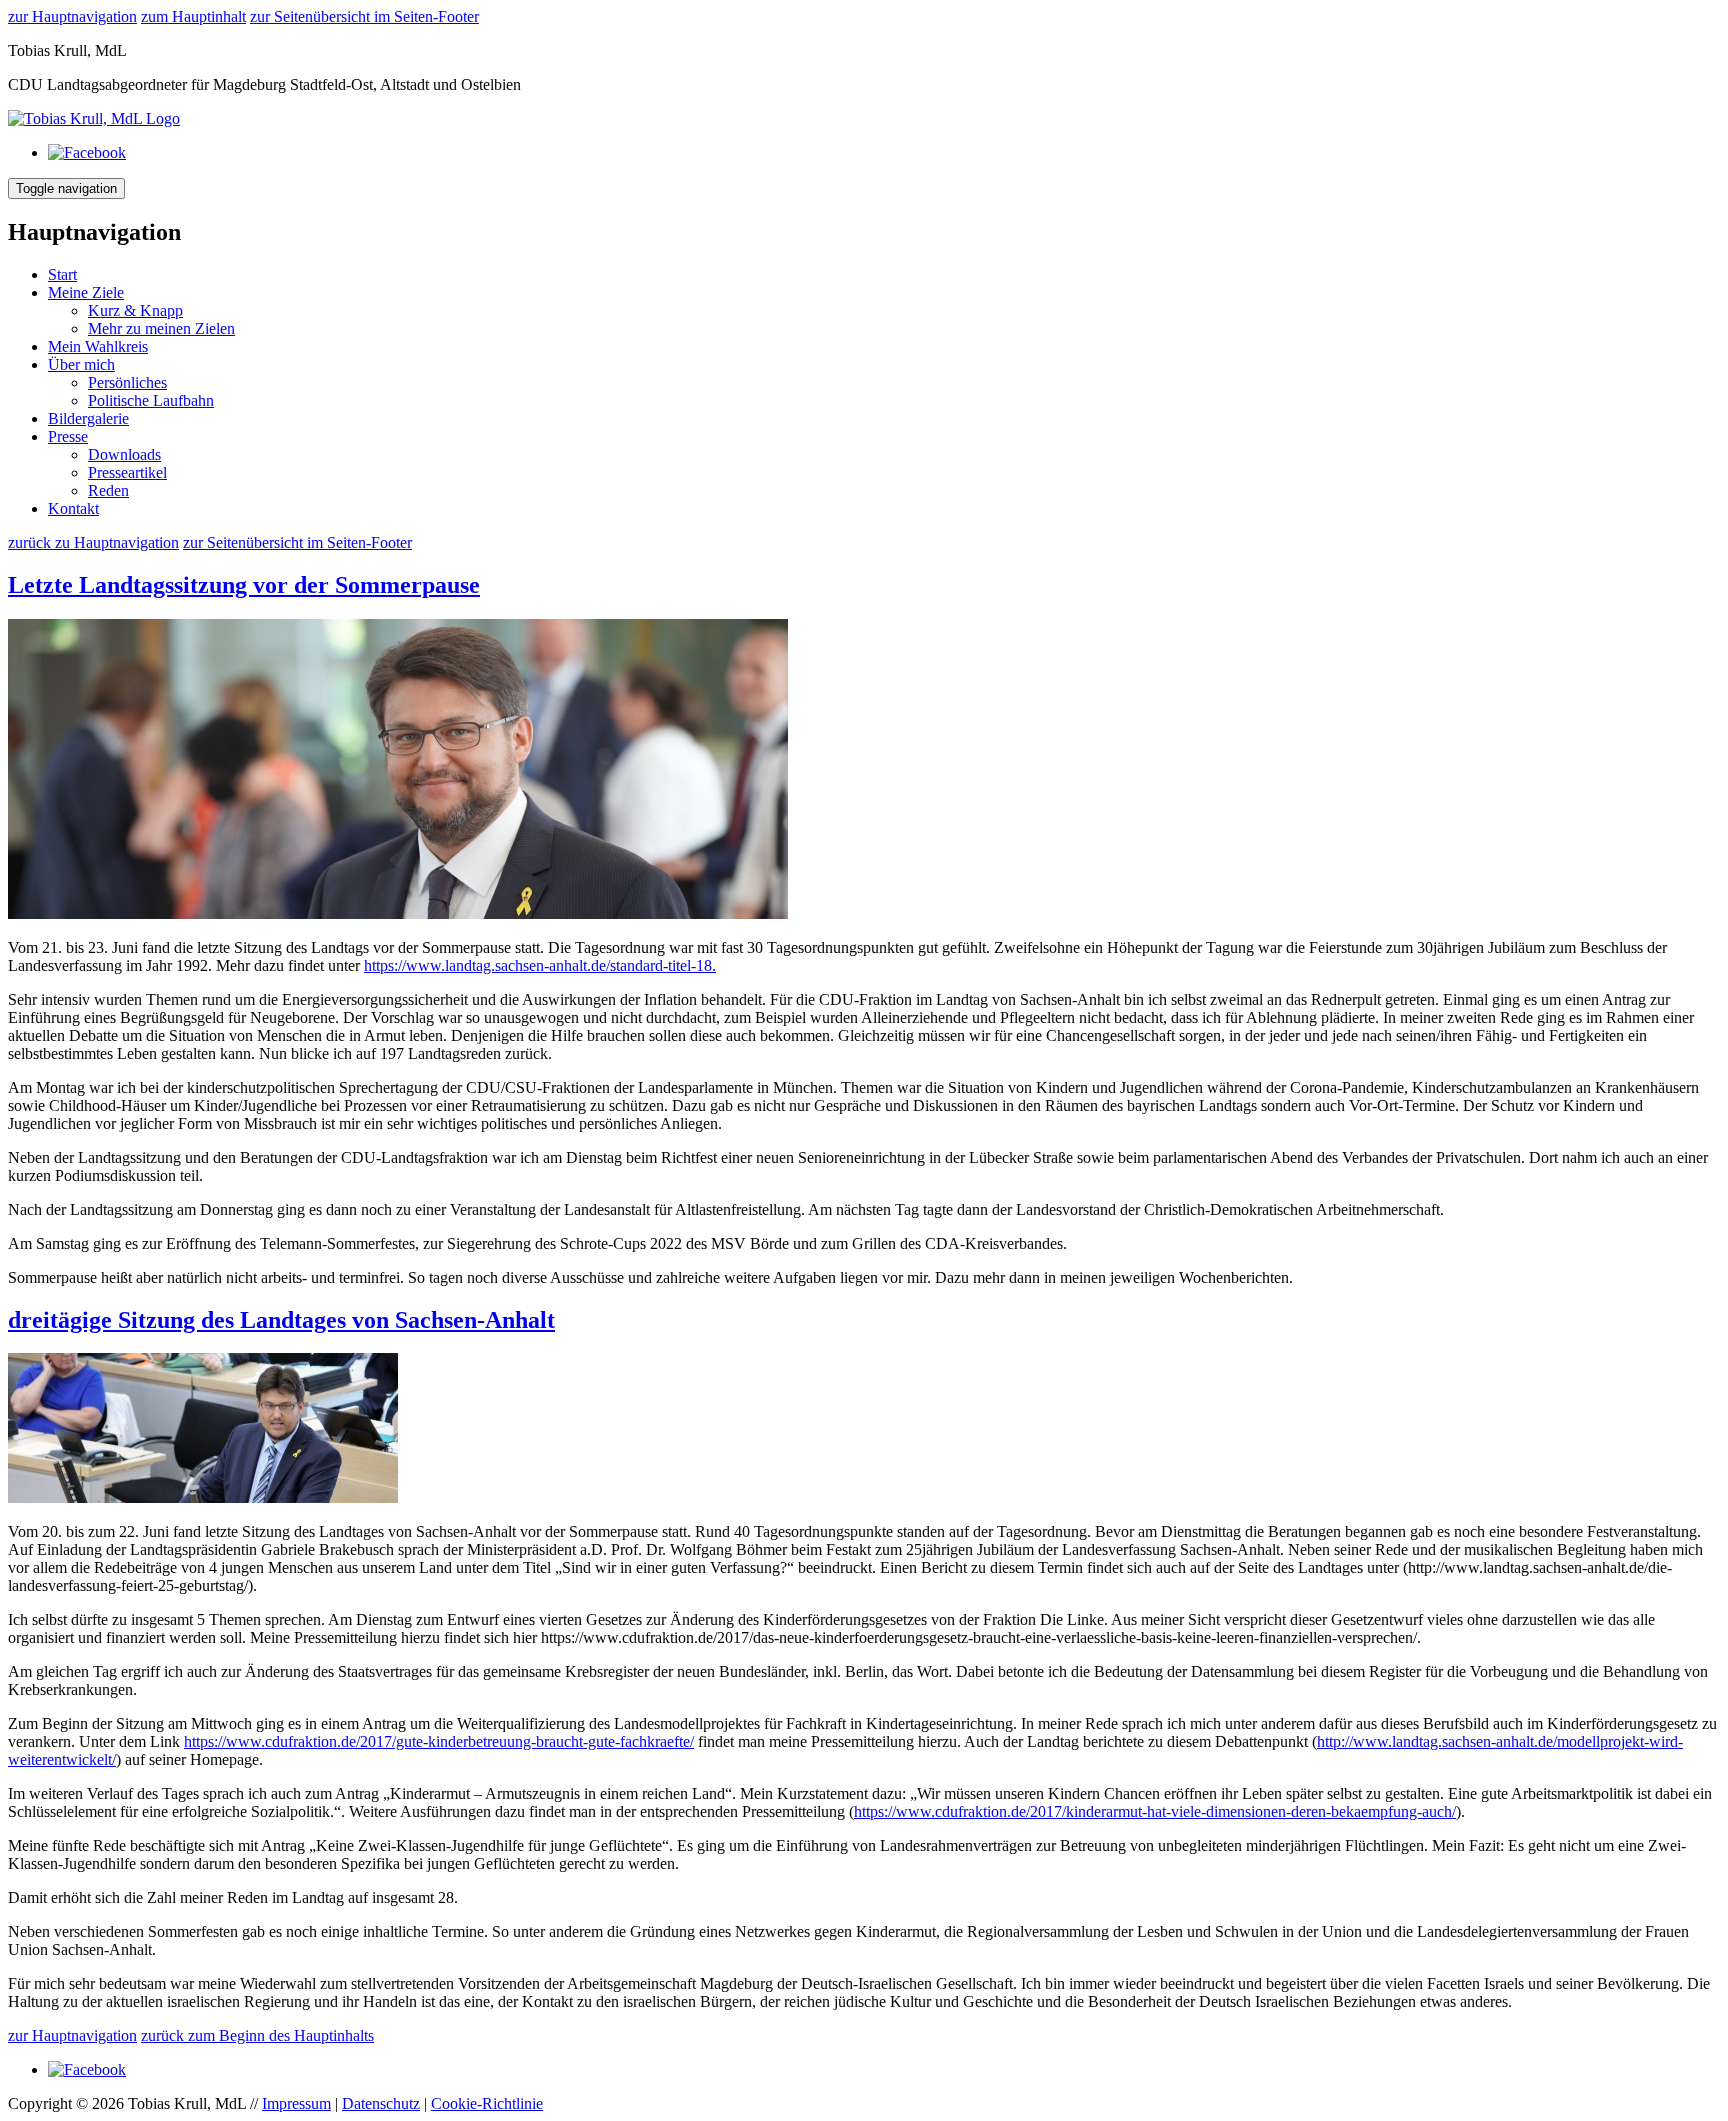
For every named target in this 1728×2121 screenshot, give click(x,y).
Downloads (124, 454)
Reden (108, 490)
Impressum (296, 2103)
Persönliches (127, 382)
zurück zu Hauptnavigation (93, 542)
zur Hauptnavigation (72, 16)
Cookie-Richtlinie (487, 2103)
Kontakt (73, 508)
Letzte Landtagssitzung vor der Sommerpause (244, 585)
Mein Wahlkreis (98, 346)
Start (62, 274)
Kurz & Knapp (135, 310)
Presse (68, 436)
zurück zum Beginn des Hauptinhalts (257, 2035)
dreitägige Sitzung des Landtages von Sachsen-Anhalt (281, 1320)
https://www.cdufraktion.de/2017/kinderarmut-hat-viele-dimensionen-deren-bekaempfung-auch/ (1155, 1811)
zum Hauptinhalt (193, 16)
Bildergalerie (88, 418)
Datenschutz (381, 2103)
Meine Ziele (86, 292)
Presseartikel (127, 472)
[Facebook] (87, 152)
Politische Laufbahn (151, 400)
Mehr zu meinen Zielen (161, 328)
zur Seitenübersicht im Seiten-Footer (364, 16)
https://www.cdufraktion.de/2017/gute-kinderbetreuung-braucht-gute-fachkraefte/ (439, 1741)
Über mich (81, 364)
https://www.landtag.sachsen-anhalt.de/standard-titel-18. (540, 965)
